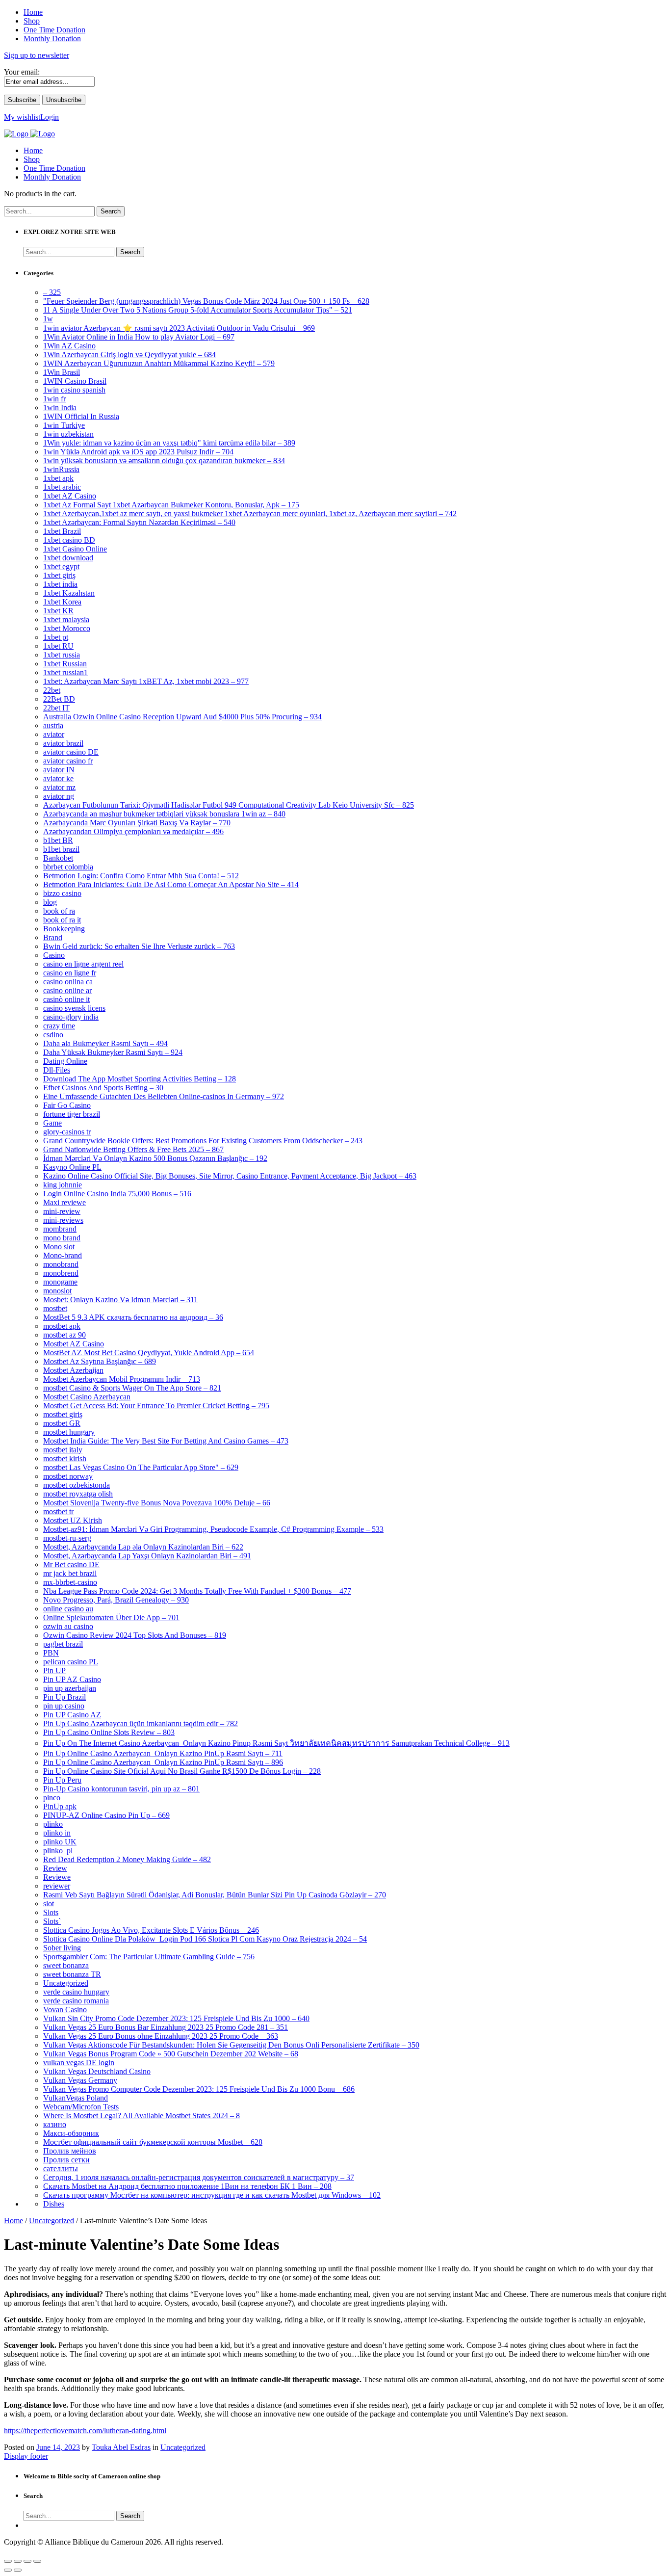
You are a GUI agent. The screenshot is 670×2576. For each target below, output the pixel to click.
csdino (53, 1035)
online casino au (68, 1609)
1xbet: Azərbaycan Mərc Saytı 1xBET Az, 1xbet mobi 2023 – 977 (146, 681)
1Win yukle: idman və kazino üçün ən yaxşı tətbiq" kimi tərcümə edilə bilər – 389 (169, 443)
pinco (52, 1798)
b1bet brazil (61, 849)
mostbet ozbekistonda (77, 1485)
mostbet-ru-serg (67, 1538)
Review (55, 1868)
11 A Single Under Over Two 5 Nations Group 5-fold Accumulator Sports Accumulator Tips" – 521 (198, 310)
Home (33, 150)
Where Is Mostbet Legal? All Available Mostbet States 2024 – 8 (142, 2116)
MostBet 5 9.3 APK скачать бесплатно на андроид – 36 (133, 1317)
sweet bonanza (66, 1965)
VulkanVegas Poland (76, 2098)
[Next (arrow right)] (18, 2570)
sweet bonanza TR (72, 1974)
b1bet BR (58, 840)
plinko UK (60, 1842)
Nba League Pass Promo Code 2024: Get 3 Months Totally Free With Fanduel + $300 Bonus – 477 (197, 1591)
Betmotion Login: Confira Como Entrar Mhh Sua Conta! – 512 (141, 876)
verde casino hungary (76, 1992)
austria (53, 725)
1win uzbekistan (68, 434)
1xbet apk (58, 478)
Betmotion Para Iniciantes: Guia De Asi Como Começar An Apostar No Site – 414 (171, 884)
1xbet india (60, 584)
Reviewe (57, 1877)
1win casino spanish (74, 390)
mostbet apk (62, 1326)
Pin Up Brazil (64, 1697)
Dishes (54, 2204)
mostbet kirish (65, 1459)
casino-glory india (71, 1017)
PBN (51, 1653)
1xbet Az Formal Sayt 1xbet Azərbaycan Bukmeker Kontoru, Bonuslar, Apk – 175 (171, 505)
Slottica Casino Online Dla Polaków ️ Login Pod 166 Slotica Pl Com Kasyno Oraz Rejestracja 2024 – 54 (205, 1939)
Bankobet (58, 858)
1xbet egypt (61, 566)
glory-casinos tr (67, 1132)
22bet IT (56, 708)
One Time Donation (54, 168)
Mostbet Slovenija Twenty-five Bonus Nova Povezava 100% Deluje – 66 (157, 1503)
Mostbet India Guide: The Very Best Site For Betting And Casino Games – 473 (166, 1441)
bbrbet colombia (68, 867)
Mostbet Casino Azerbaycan (87, 1397)
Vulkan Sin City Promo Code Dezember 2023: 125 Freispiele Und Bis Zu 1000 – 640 (176, 2018)
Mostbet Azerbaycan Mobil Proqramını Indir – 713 (122, 1379)
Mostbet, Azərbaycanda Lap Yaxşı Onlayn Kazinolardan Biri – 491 (147, 1556)
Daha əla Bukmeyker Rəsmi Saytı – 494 (105, 1043)
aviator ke (58, 778)
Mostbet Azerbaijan (73, 1370)
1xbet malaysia (66, 619)
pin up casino (64, 1706)
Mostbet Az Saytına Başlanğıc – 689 (100, 1361)
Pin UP (54, 1670)
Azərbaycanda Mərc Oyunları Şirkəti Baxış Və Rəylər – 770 (137, 823)
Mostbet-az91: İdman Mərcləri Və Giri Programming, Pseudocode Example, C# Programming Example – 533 (213, 1529)
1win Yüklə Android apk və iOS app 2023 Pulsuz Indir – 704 (138, 452)
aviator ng (59, 796)
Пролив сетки (66, 2160)
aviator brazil (63, 743)
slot (49, 1904)
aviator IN (59, 770)
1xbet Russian (65, 664)
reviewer (57, 1886)
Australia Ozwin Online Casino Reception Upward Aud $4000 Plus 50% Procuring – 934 (182, 717)
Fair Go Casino (67, 1105)
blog (50, 902)
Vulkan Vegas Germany (80, 2080)
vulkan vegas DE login (79, 2063)
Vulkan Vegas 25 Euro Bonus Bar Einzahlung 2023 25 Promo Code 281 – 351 (166, 2027)
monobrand (61, 1264)
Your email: (22, 72)
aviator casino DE (71, 752)
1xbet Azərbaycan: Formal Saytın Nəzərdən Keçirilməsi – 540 (139, 522)
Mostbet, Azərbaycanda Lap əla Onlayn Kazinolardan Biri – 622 (143, 1547)
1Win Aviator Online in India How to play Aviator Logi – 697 (139, 337)
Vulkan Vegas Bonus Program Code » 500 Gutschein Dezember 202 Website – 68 (171, 2054)
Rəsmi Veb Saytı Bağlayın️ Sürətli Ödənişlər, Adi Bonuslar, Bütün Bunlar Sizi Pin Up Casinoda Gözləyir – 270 (215, 1895)
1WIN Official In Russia (81, 416)
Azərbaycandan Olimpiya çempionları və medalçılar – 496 (133, 831)
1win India (60, 407)
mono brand (62, 1238)
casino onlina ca (68, 982)
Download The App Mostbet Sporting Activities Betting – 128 (140, 1079)
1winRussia (61, 469)
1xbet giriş (59, 575)
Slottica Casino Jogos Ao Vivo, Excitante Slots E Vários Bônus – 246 (151, 1930)
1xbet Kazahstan (69, 593)
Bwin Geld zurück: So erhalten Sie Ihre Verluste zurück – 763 (139, 946)
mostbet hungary (69, 1432)
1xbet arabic (62, 487)
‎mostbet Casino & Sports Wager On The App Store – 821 (132, 1388)
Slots (51, 1912)
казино (55, 2124)
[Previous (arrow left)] (8, 2570)
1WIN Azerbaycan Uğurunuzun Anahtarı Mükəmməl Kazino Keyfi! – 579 (159, 363)
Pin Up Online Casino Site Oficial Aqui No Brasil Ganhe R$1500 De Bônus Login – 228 (182, 1771)
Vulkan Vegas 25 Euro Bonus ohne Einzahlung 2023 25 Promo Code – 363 (161, 2036)
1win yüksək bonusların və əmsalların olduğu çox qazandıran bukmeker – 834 (164, 460)
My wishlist (22, 117)
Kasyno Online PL (72, 1167)
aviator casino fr (68, 761)
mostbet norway (68, 1476)
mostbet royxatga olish (78, 1494)
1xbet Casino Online (75, 549)
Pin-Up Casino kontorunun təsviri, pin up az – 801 (121, 1789)
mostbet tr (58, 1511)
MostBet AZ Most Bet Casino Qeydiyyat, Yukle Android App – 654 (149, 1353)
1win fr (54, 399)
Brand (53, 937)
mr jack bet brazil (70, 1573)
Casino (54, 955)
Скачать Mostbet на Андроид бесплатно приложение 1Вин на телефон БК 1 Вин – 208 (187, 2186)
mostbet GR (62, 1423)
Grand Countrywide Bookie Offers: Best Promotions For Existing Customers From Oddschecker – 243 (203, 1141)
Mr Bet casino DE (71, 1564)
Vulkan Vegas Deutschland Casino (97, 2071)
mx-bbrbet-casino (70, 1582)
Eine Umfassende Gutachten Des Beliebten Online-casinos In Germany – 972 (164, 1096)
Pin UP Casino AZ (72, 1715)
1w (48, 319)
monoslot (57, 1291)
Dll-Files (57, 1070)
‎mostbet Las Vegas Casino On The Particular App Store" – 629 (141, 1467)
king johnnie (63, 1185)
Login (50, 117)
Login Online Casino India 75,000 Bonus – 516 (117, 1194)
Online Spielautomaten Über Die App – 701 (111, 1617)
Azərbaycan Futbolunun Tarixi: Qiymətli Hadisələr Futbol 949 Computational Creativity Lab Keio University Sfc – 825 (229, 805)
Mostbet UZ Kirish (73, 1520)
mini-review (62, 1211)
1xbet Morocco (67, 628)
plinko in (57, 1833)
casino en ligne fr (70, 973)
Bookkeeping (64, 929)
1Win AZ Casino (69, 346)
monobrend (61, 1273)
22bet (52, 690)
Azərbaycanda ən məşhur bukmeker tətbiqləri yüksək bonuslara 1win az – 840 (164, 814)
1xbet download (68, 558)
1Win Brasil (62, 372)
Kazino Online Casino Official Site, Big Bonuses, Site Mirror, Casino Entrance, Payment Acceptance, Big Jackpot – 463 (230, 1176)
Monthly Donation (52, 177)
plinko (53, 1824)
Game (52, 1123)
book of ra (59, 911)
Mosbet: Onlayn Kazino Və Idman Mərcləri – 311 (120, 1300)
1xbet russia (62, 655)
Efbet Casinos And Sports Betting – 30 (103, 1088)
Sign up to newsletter (37, 55)
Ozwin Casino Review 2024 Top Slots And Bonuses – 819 (135, 1635)
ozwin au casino (68, 1626)
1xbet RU (58, 646)
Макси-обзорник (71, 2133)
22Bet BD (59, 699)
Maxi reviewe (64, 1202)
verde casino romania (76, 2001)
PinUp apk (60, 1806)
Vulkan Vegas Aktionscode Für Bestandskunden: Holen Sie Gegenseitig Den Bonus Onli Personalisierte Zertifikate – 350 (231, 2045)
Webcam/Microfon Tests (81, 2107)
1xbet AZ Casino (70, 496)
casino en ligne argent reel (83, 964)
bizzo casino (62, 893)
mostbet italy (63, 1450)
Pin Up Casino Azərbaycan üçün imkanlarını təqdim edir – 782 (141, 1723)
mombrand (60, 1229)
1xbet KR (58, 611)
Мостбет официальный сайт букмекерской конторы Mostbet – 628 (153, 2142)
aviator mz (59, 787)
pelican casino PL (71, 1662)
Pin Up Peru (62, 1780)
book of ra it (62, 920)
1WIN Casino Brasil (75, 381)
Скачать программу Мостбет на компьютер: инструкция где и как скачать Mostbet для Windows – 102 (212, 2195)
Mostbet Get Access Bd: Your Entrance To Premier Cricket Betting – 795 (156, 1406)
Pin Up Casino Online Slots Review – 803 (109, 1732)
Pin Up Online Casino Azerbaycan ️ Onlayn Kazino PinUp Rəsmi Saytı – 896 (163, 1762)
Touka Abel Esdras (121, 2447)
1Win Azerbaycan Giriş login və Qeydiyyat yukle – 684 (129, 355)
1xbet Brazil (62, 531)
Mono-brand (63, 1255)
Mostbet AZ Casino (74, 1344)
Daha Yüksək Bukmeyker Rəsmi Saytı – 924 (113, 1052)
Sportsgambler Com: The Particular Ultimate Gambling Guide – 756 (149, 1957)
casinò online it (66, 999)
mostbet (55, 1308)
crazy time (59, 1026)
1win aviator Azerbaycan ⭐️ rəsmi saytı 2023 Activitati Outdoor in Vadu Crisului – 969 (179, 328)
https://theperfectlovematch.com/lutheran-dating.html (85, 2431)
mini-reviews (63, 1220)
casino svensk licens (74, 1008)
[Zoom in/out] (37, 2561)
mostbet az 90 (64, 1335)
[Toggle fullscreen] (27, 2561)
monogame (60, 1282)
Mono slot (59, 1247)
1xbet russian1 (65, 672)
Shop (32, 159)
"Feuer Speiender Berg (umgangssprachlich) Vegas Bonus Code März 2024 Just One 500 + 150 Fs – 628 (206, 301)
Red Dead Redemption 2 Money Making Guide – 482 (127, 1859)
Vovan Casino (65, 2010)
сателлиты (61, 2169)
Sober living (62, 1948)
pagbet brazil (63, 1644)
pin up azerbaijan (70, 1688)
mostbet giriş (63, 1414)
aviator (54, 734)
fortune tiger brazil (72, 1114)
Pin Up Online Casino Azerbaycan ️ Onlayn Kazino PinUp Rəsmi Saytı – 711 (163, 1753)
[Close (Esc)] (8, 2561)
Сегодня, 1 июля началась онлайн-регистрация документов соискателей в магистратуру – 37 (199, 2177)
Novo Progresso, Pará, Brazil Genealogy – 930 (116, 1600)
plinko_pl (58, 1851)
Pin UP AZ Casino (72, 1679)
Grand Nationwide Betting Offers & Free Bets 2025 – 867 (133, 1149)
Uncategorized (66, 1983)
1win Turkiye (64, 425)
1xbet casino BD (69, 540)
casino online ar (67, 990)
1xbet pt (56, 637)
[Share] (18, 2561)
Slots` (52, 1921)
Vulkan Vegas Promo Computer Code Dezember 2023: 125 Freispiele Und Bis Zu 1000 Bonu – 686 (199, 2089)
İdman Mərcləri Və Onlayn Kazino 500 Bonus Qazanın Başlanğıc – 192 (155, 1158)
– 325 (52, 292)
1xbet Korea (62, 602)
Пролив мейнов (70, 2151)
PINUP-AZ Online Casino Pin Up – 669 (106, 1815)
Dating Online (65, 1061)
